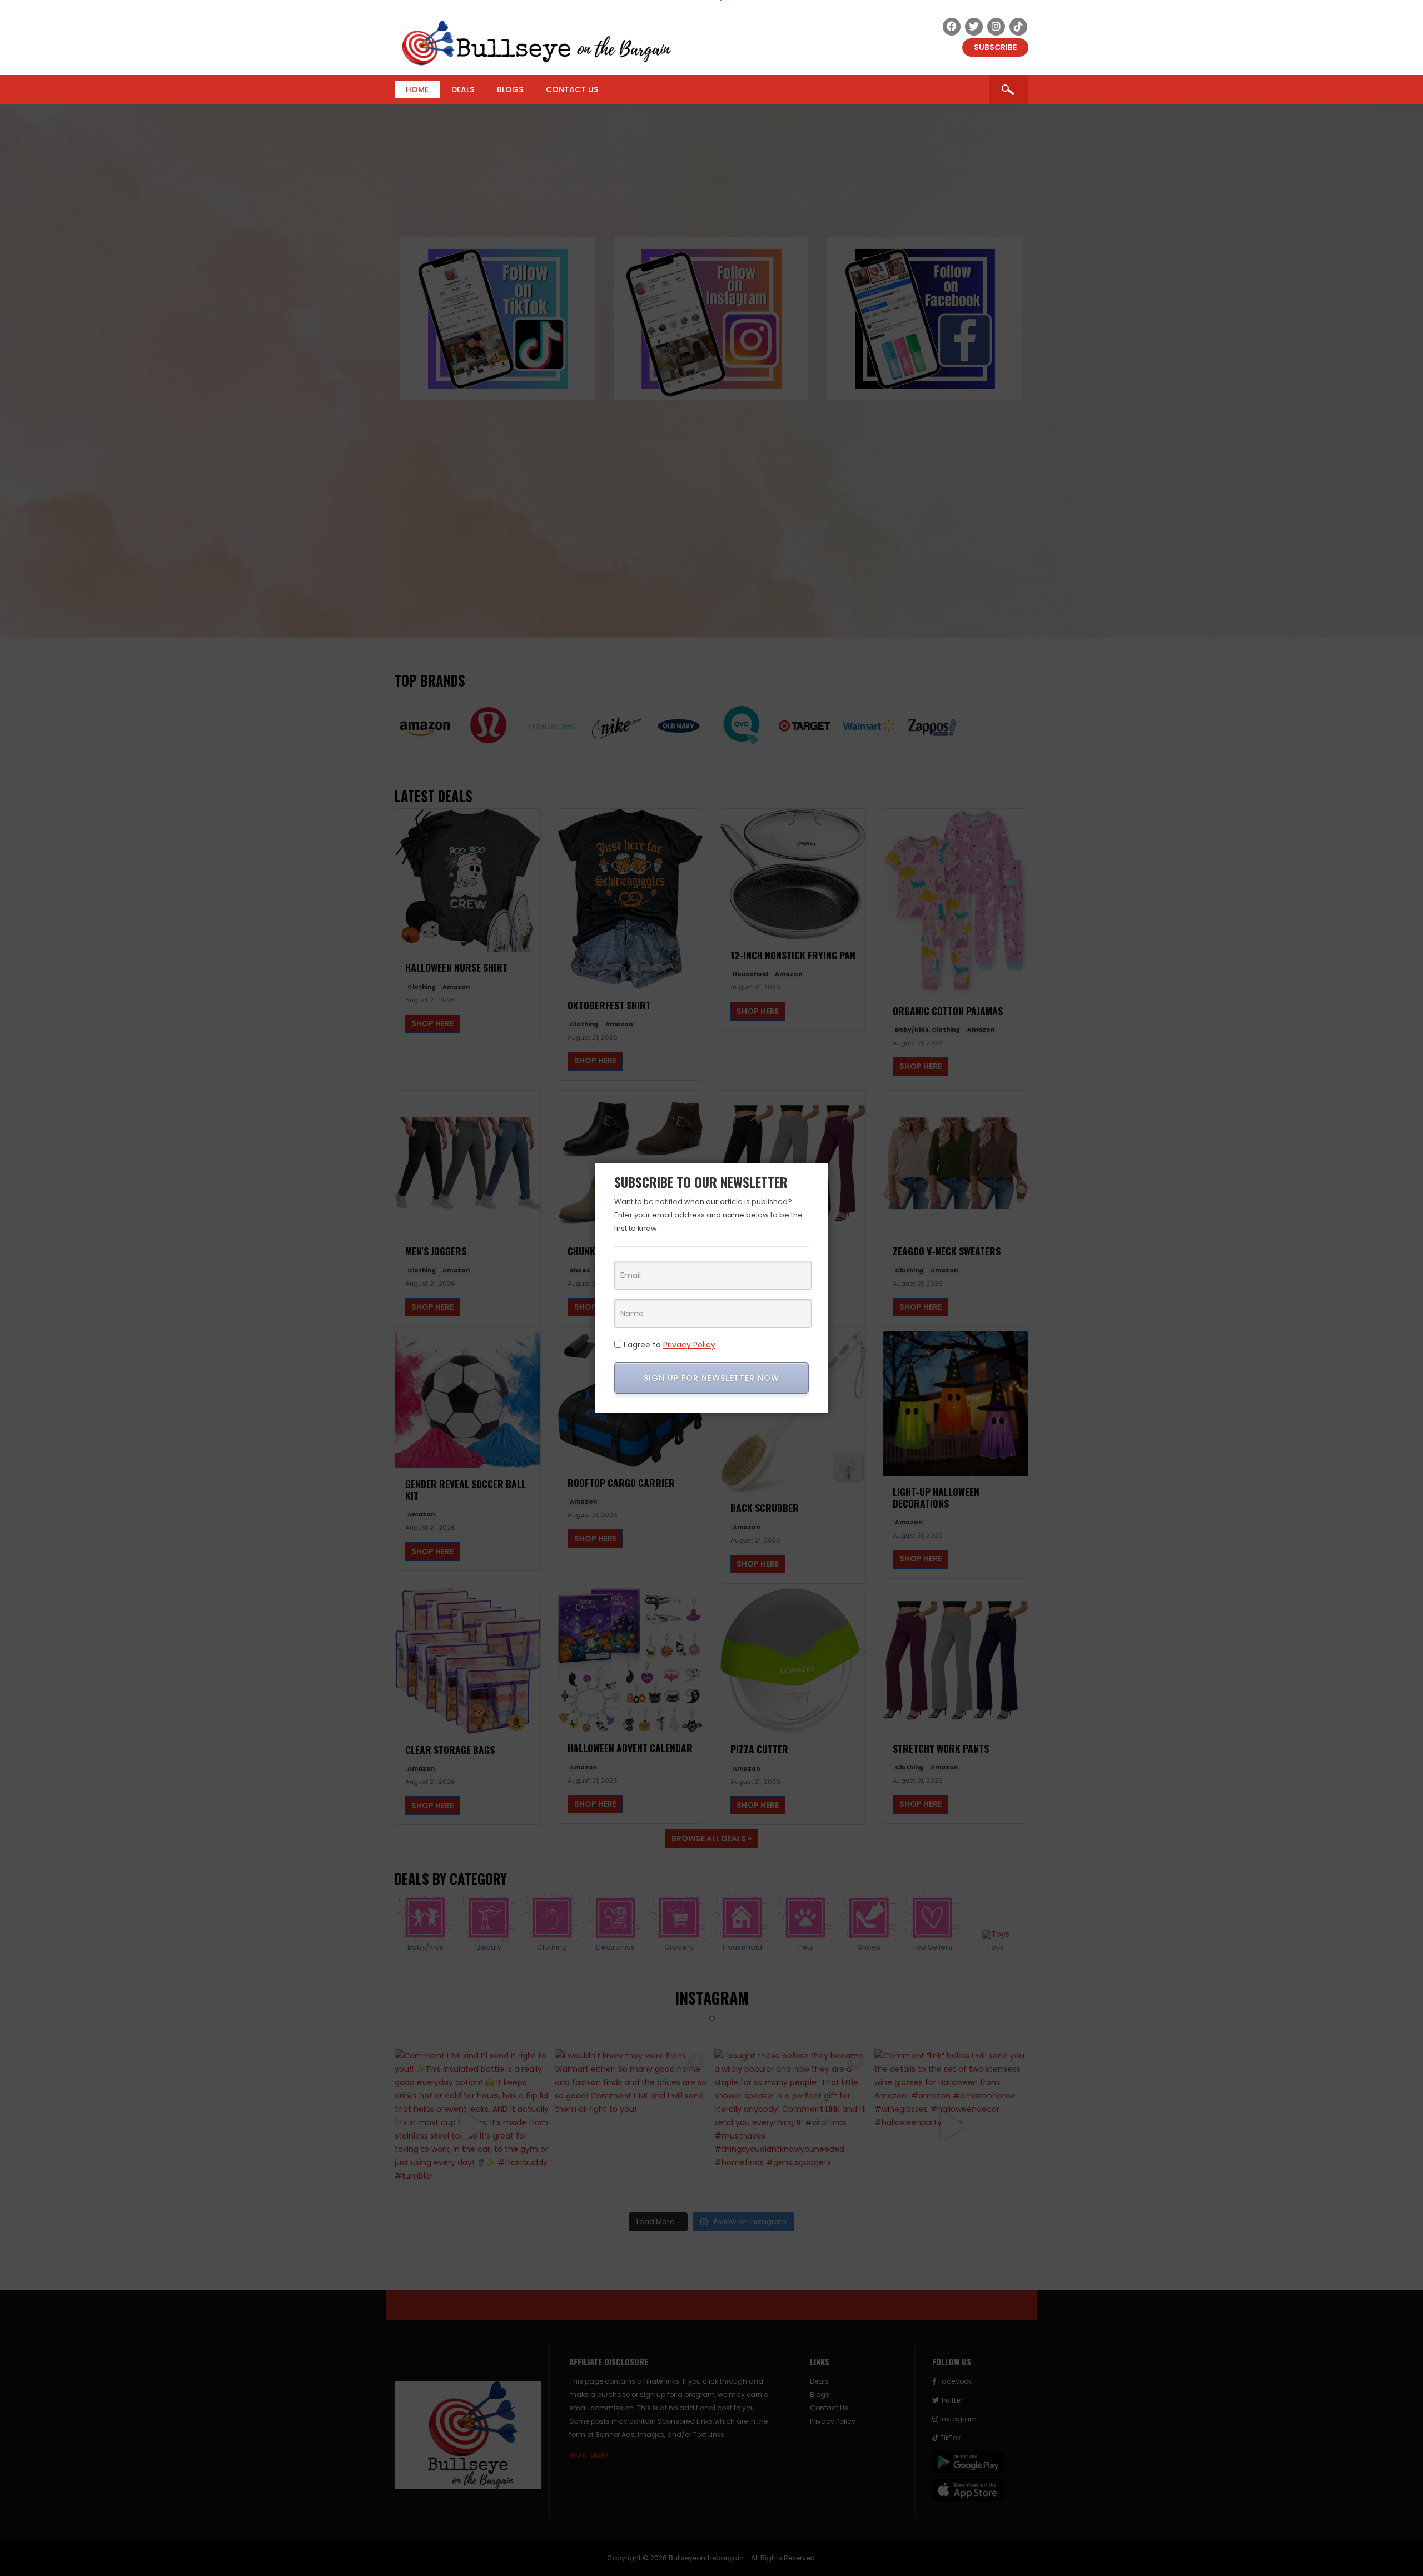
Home (417, 89)
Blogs (510, 89)
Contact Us (572, 89)
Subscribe (995, 47)
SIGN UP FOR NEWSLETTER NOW (711, 1378)
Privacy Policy (689, 1345)
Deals (463, 89)
